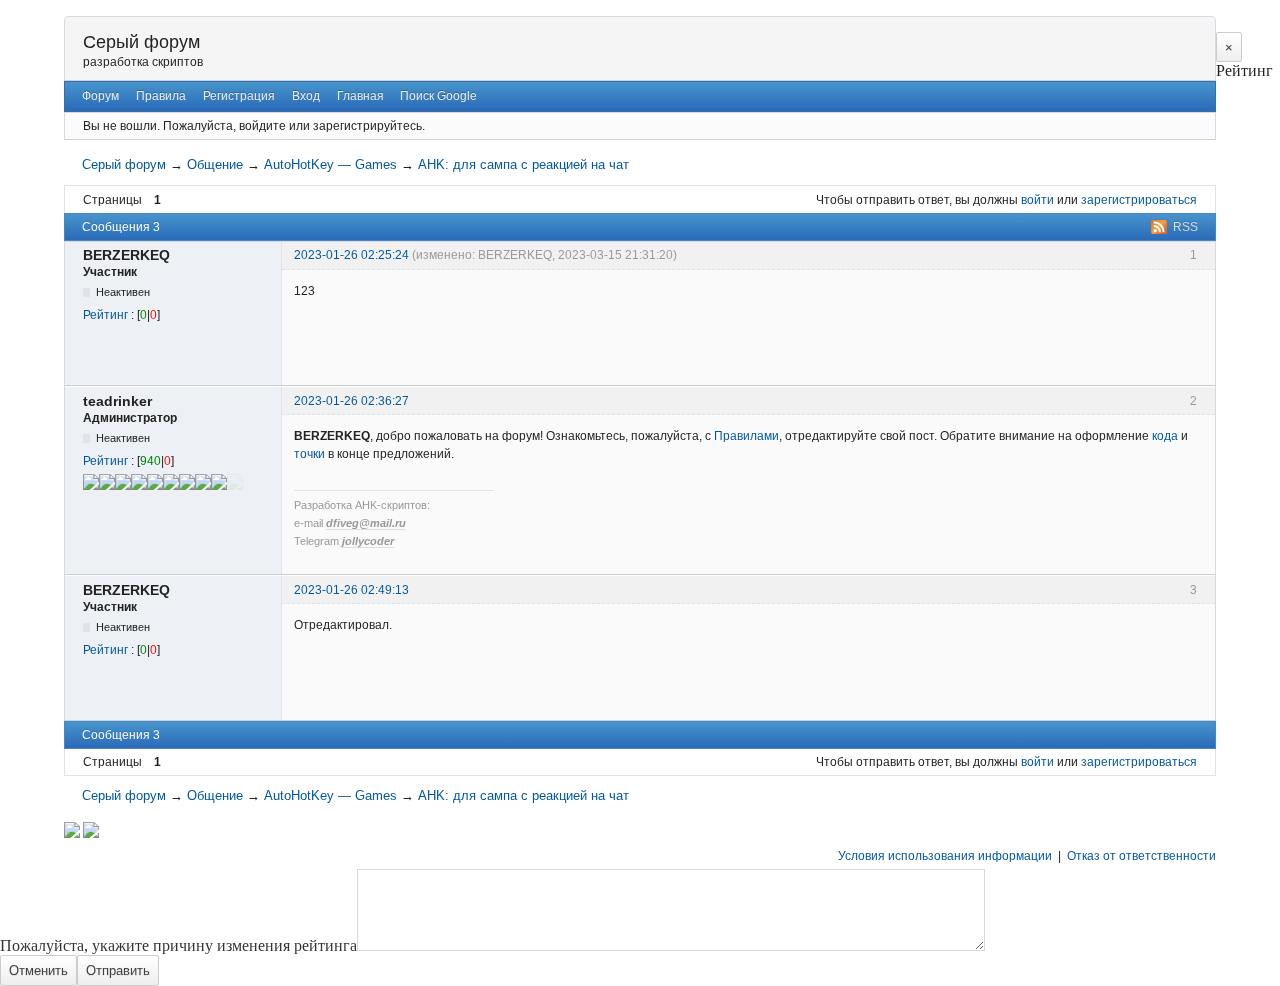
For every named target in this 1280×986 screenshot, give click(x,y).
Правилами (746, 436)
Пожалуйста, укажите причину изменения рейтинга (178, 945)
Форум (100, 96)
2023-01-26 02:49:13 (351, 590)
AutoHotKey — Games (330, 164)
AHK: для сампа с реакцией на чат (523, 164)
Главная (360, 96)
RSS (1185, 227)
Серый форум (141, 42)
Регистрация (239, 96)
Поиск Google (438, 96)
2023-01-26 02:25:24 (351, 255)
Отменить (38, 970)
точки (309, 454)
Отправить (118, 970)
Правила (161, 96)
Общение (215, 164)
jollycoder (368, 541)
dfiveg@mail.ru (366, 523)
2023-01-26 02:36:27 (351, 401)
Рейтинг (105, 315)
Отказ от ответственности (1141, 856)
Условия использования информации (945, 856)
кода (1165, 436)
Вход (306, 96)
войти (1037, 200)
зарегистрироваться (1139, 200)
